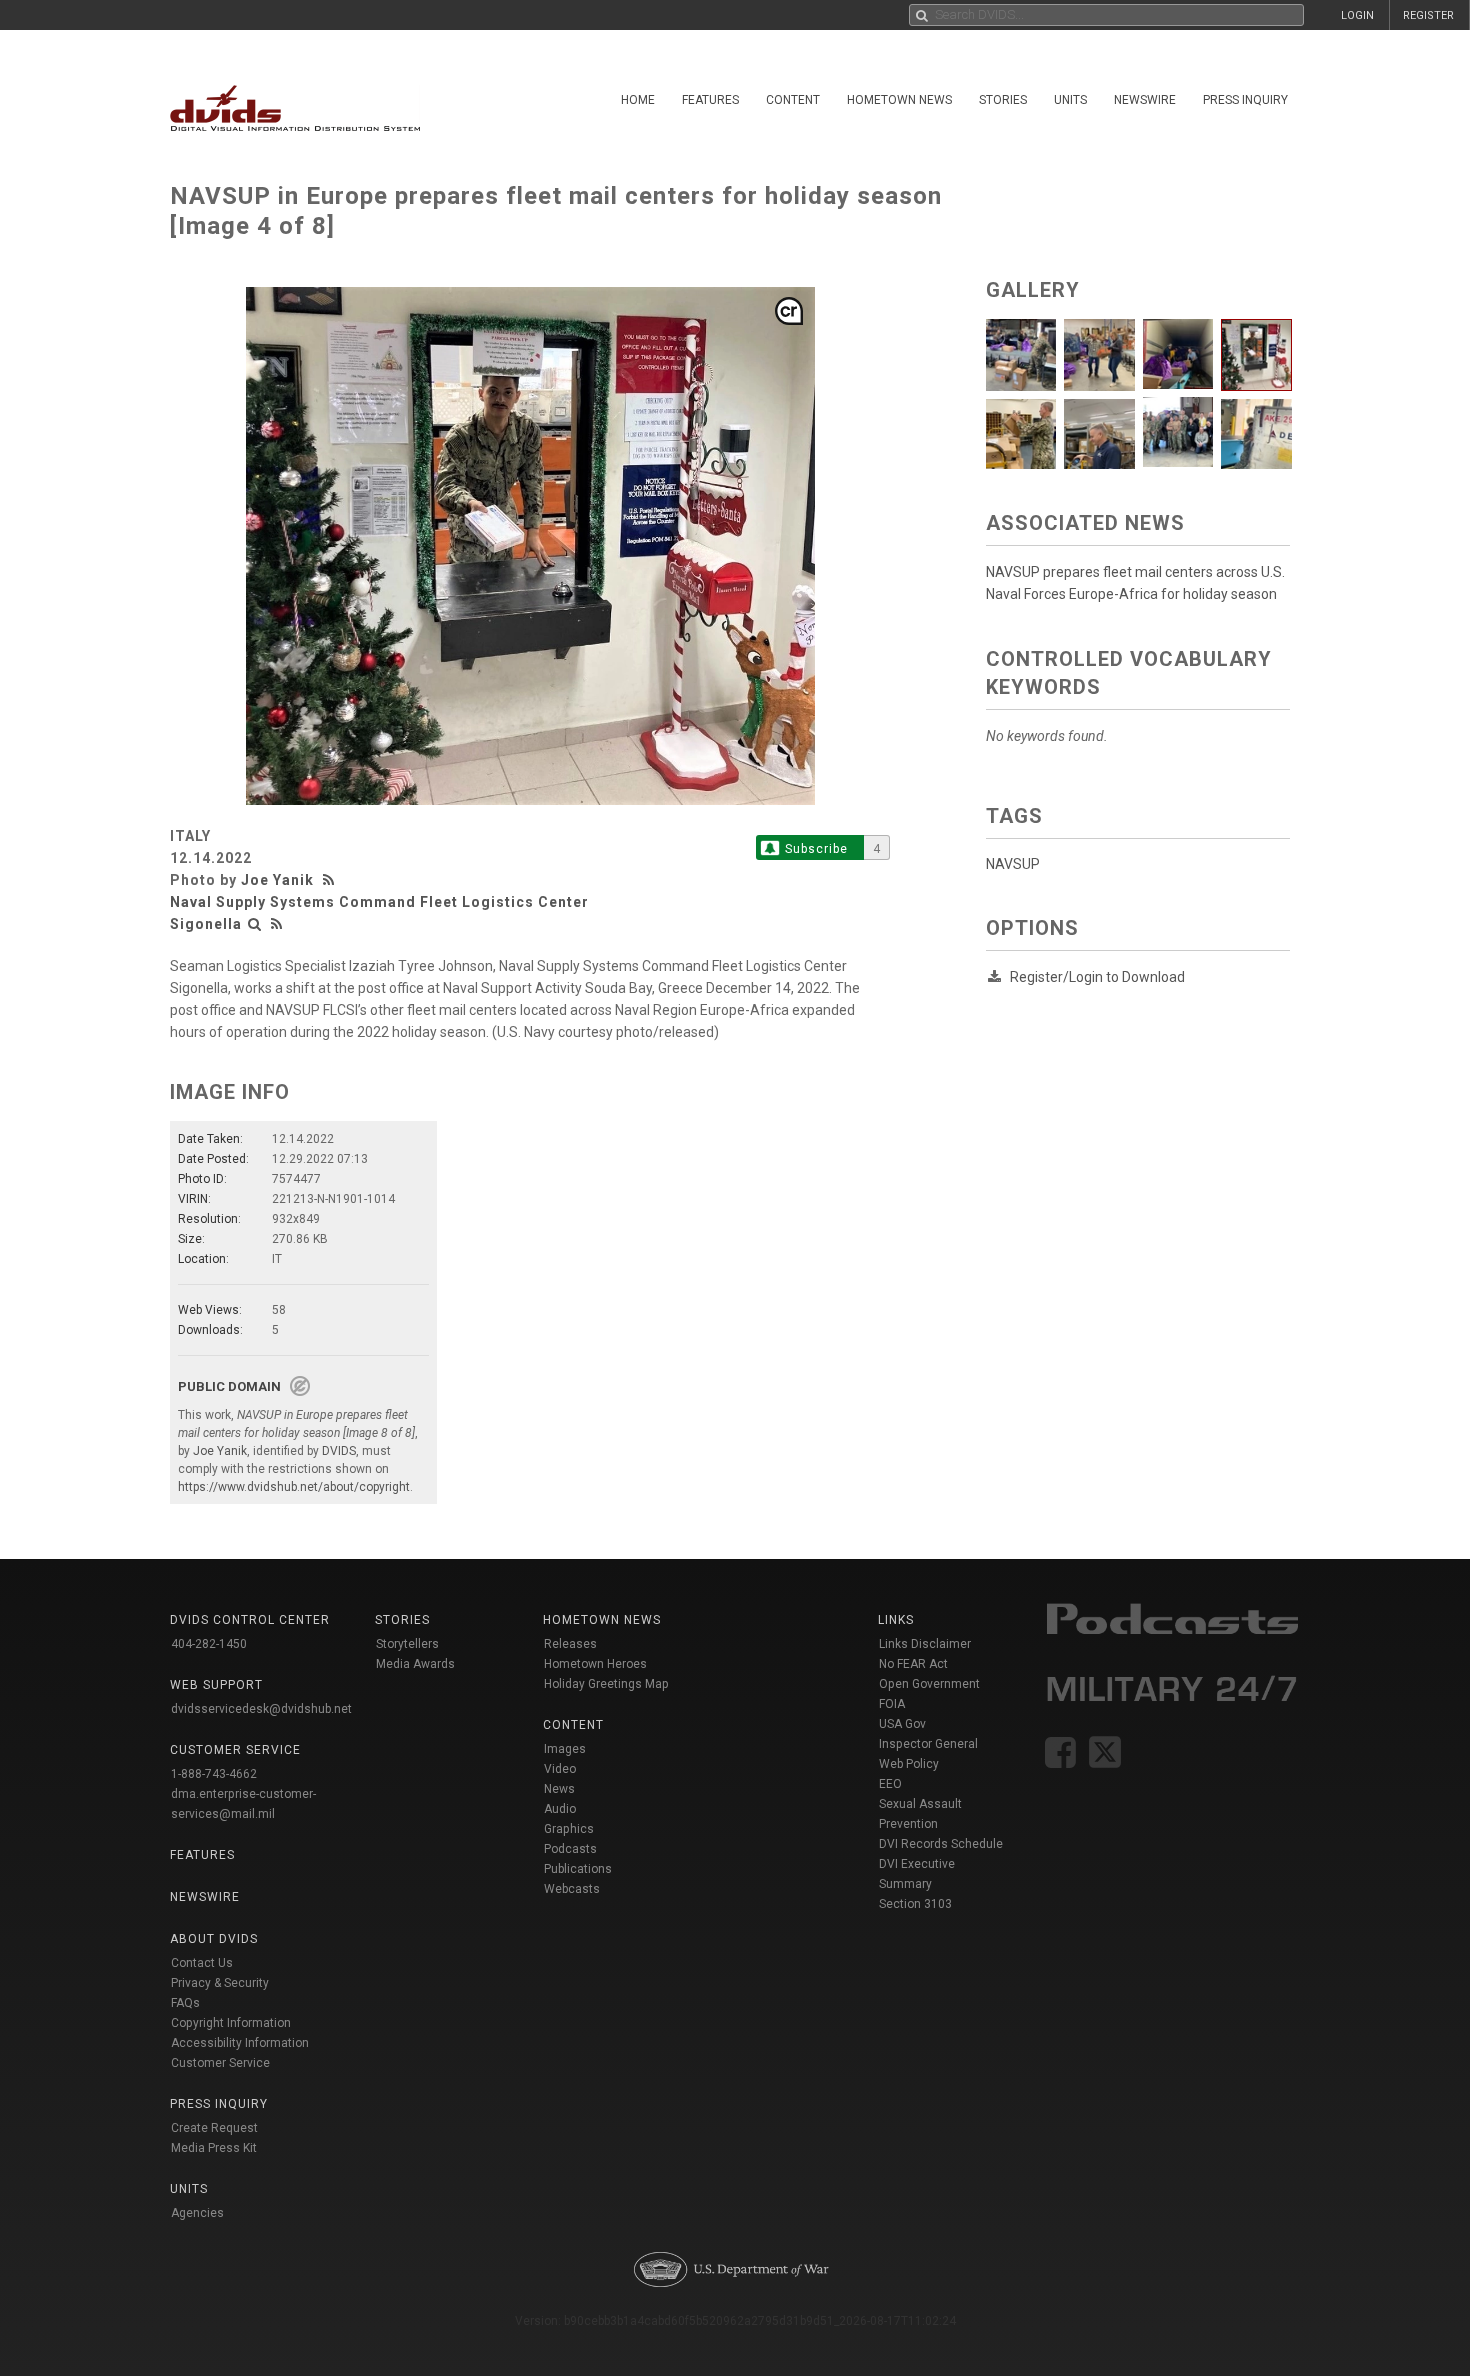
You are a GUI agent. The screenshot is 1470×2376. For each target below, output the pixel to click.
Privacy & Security (220, 1983)
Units (1070, 100)
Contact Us (202, 1963)
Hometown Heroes (595, 1664)
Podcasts (570, 1849)
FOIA (892, 1704)
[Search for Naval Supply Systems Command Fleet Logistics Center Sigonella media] (255, 924)
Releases (570, 1644)
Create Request (214, 2128)
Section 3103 (915, 1904)
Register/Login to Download (1097, 977)
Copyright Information (231, 2023)
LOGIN (1357, 15)
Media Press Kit (214, 2148)
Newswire (1145, 100)
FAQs (185, 2003)
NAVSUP (1013, 864)
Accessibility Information (240, 2043)
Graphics (569, 1829)
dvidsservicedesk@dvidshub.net (261, 1709)
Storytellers (407, 1644)
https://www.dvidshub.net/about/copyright (294, 1487)
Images (565, 1749)
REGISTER (1428, 15)
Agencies (197, 2213)
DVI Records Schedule (941, 1844)
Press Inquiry (1245, 100)
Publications (578, 1869)
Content (793, 100)
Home (638, 100)
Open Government (929, 1684)
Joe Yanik (277, 880)
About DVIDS (214, 1939)
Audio (560, 1809)
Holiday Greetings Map (606, 1684)
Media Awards (415, 1664)
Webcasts (572, 1889)
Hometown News (899, 100)
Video (560, 1769)
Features (710, 100)
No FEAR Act (913, 1664)
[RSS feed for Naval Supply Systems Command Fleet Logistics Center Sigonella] (277, 924)
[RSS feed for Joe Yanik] (331, 880)
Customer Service (220, 2063)
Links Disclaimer (925, 1644)
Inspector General (928, 1744)
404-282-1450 (209, 1644)
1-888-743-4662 (214, 1774)
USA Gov (902, 1724)
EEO (890, 1784)
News (559, 1789)
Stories (1003, 100)
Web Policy (909, 1764)
